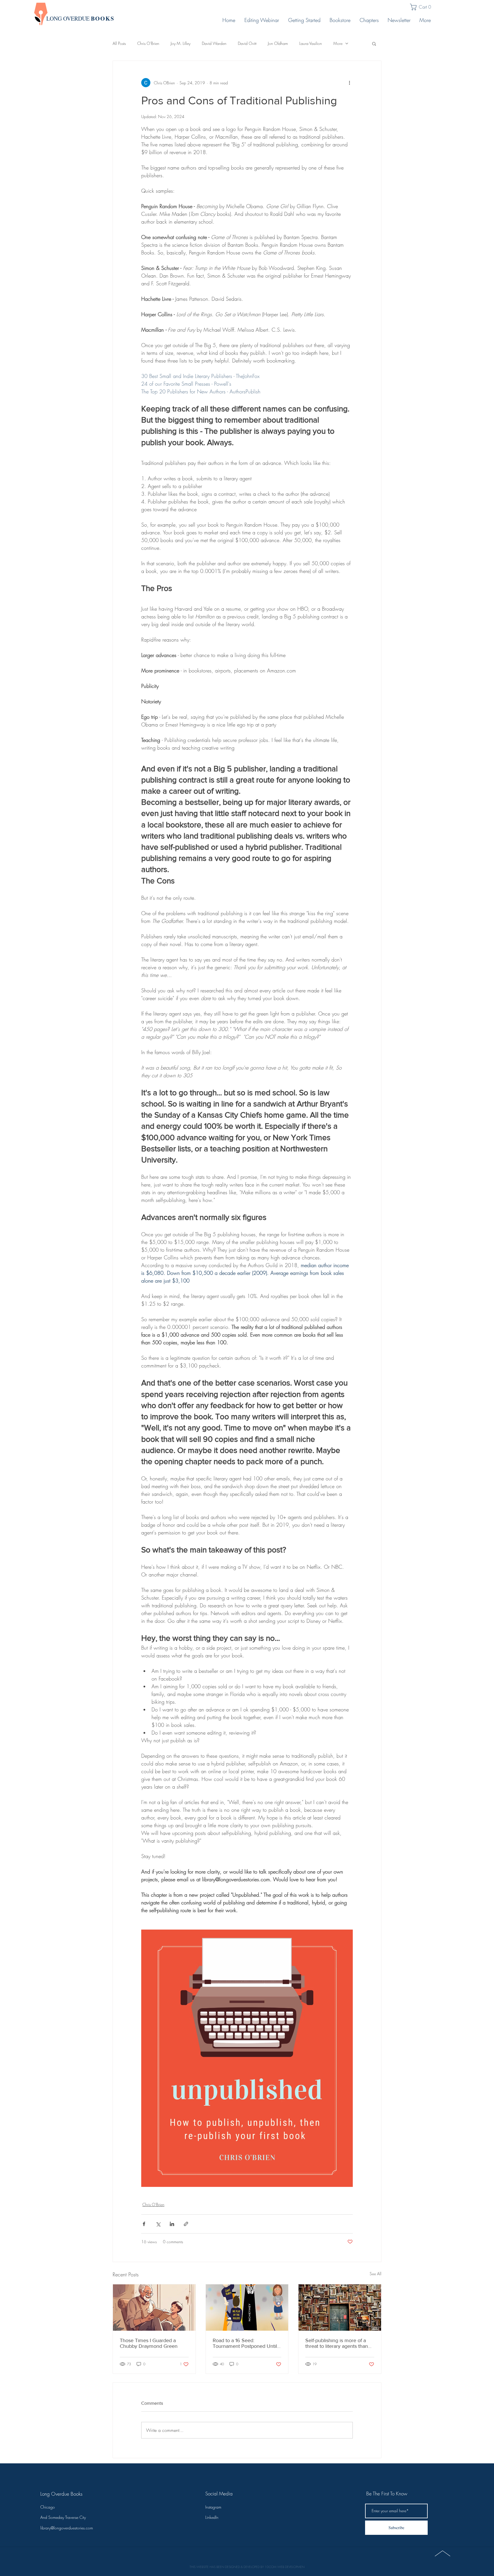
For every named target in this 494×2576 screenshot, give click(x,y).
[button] (423, 7)
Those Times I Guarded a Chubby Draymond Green (149, 2343)
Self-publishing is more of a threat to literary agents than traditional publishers (337, 2343)
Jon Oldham (278, 43)
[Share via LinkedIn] (172, 2224)
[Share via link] (186, 2224)
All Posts (119, 43)
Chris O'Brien (148, 43)
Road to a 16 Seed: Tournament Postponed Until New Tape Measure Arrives (245, 2343)
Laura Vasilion (311, 43)
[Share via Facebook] (144, 2224)
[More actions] (349, 83)
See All (376, 2274)
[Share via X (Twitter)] (158, 2224)
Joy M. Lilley (181, 43)
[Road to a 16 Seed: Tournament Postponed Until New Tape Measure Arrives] (247, 2308)
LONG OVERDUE (80, 18)
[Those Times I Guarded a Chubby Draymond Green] (154, 2308)
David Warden (214, 43)
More (338, 43)
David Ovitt (247, 43)
